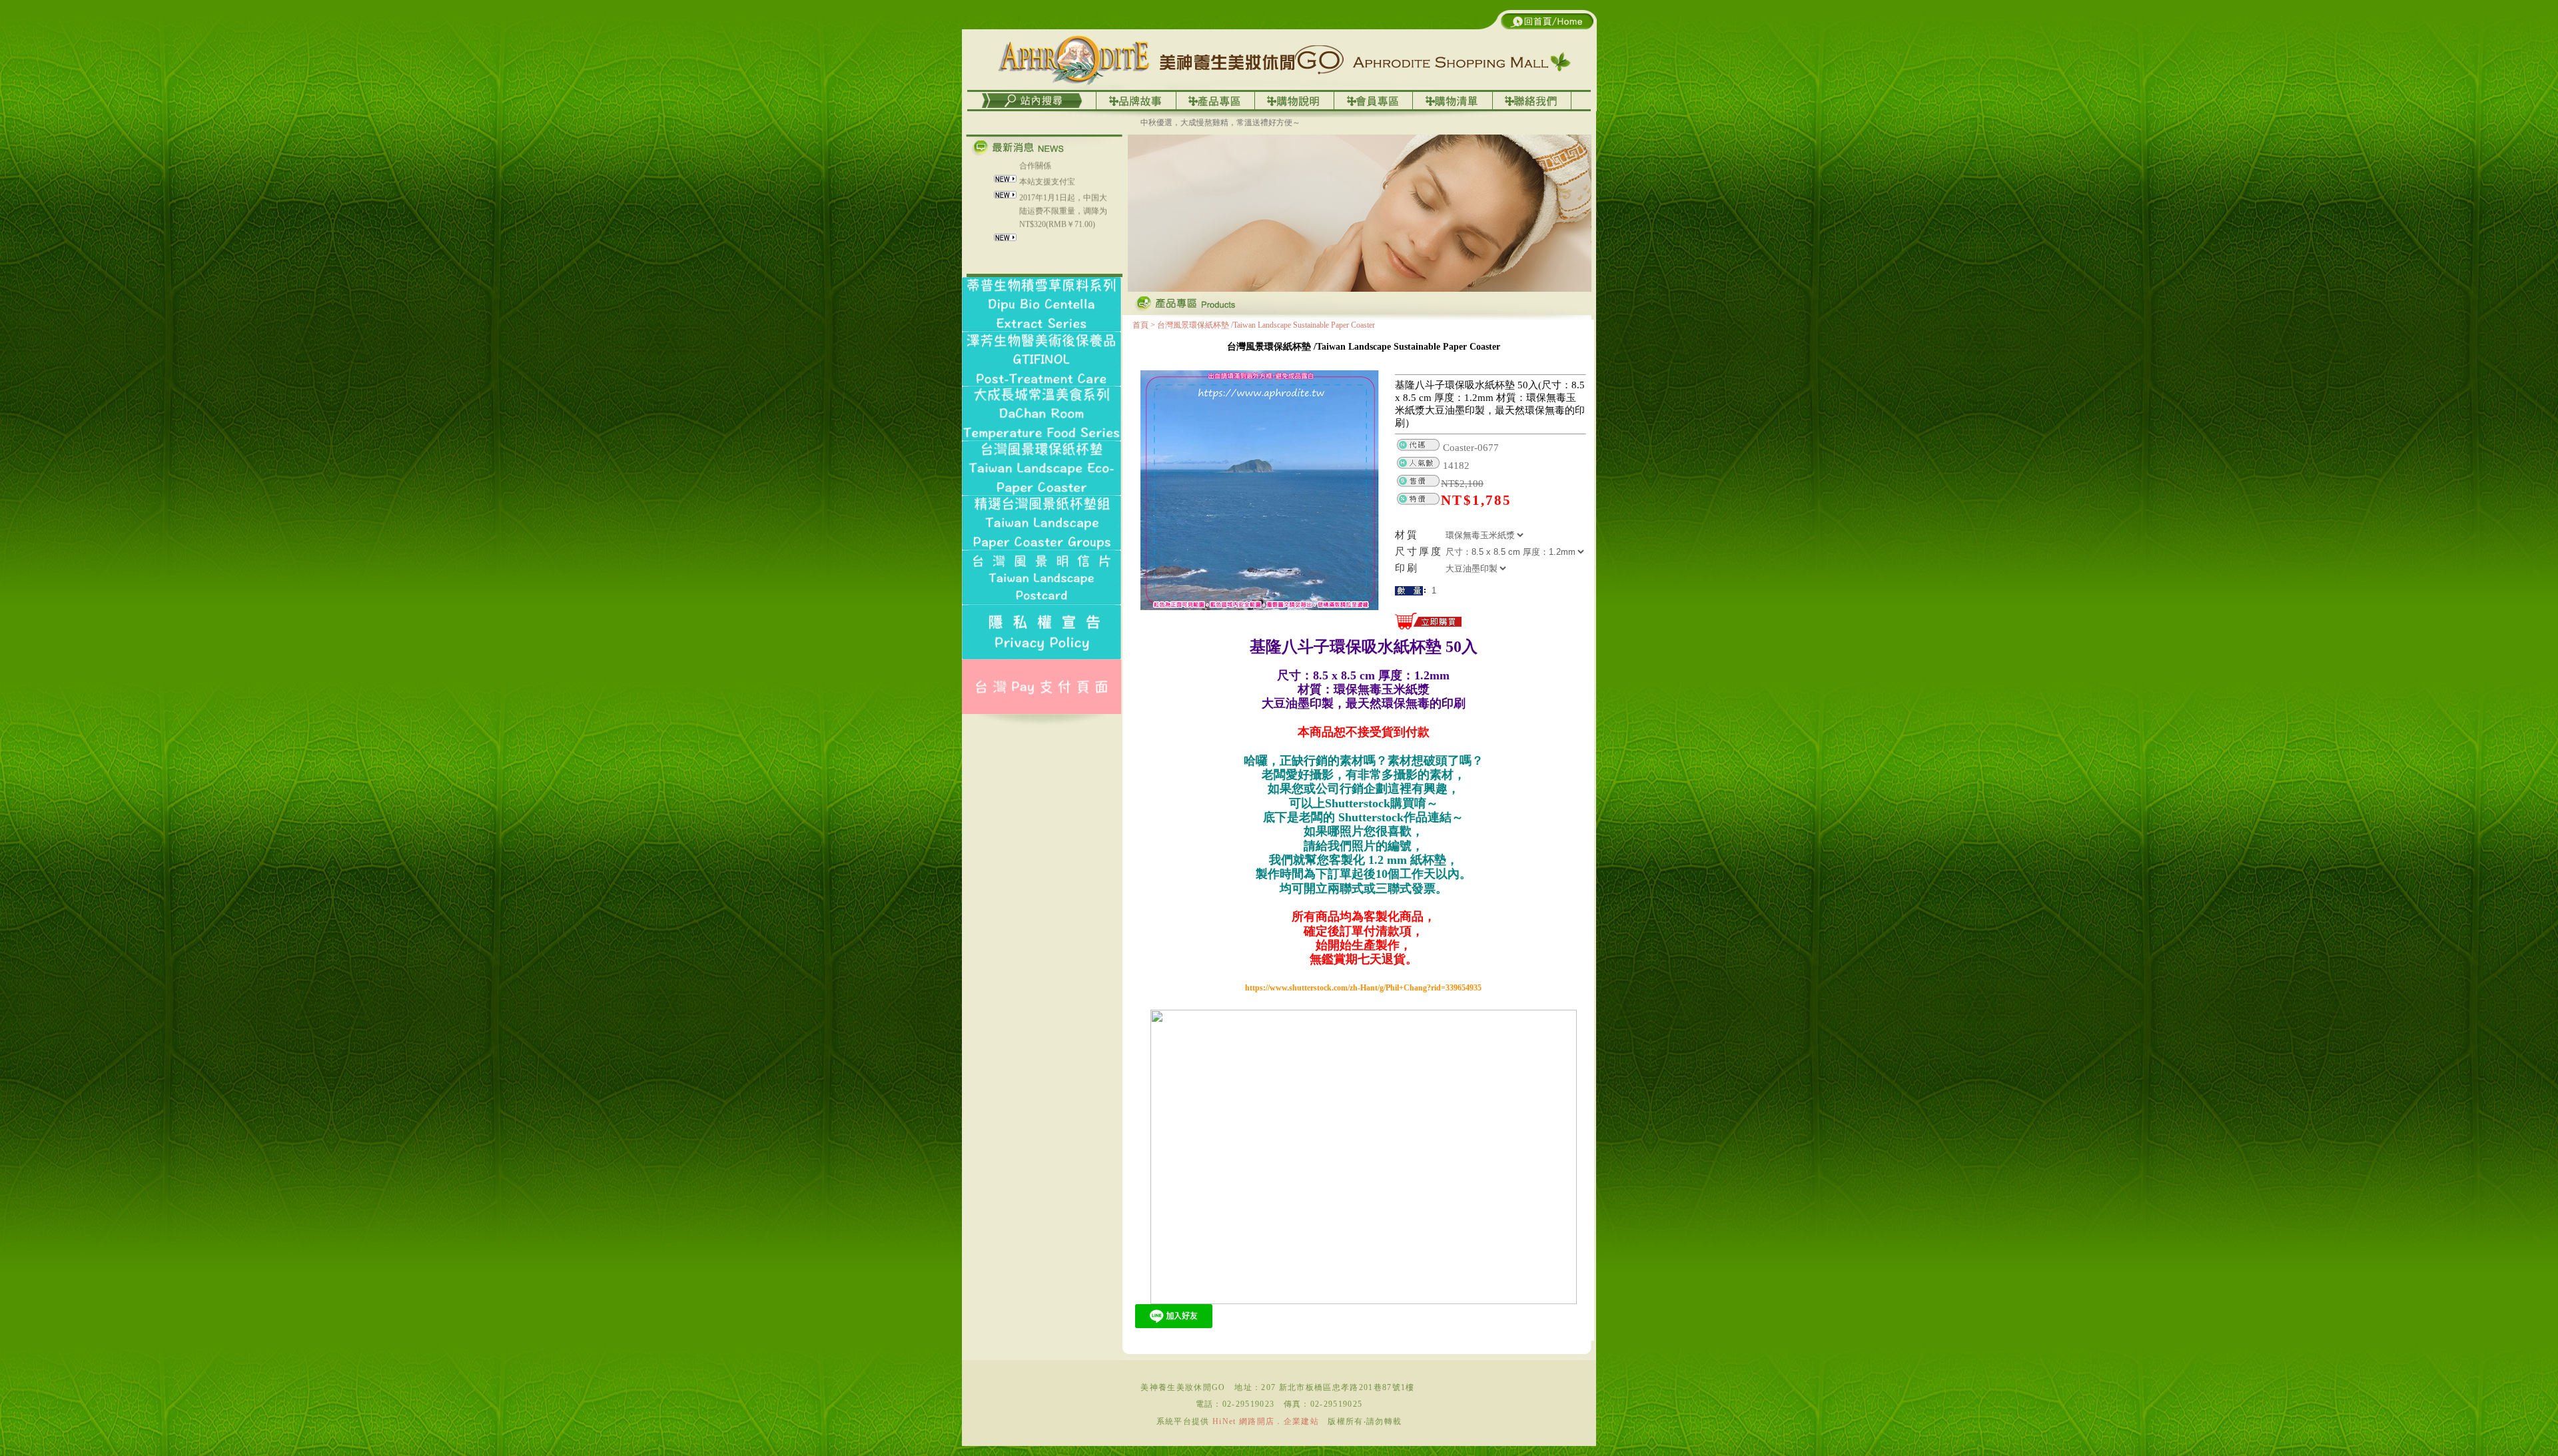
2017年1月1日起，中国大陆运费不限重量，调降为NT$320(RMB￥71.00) (1063, 169)
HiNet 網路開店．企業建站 (1266, 1421)
